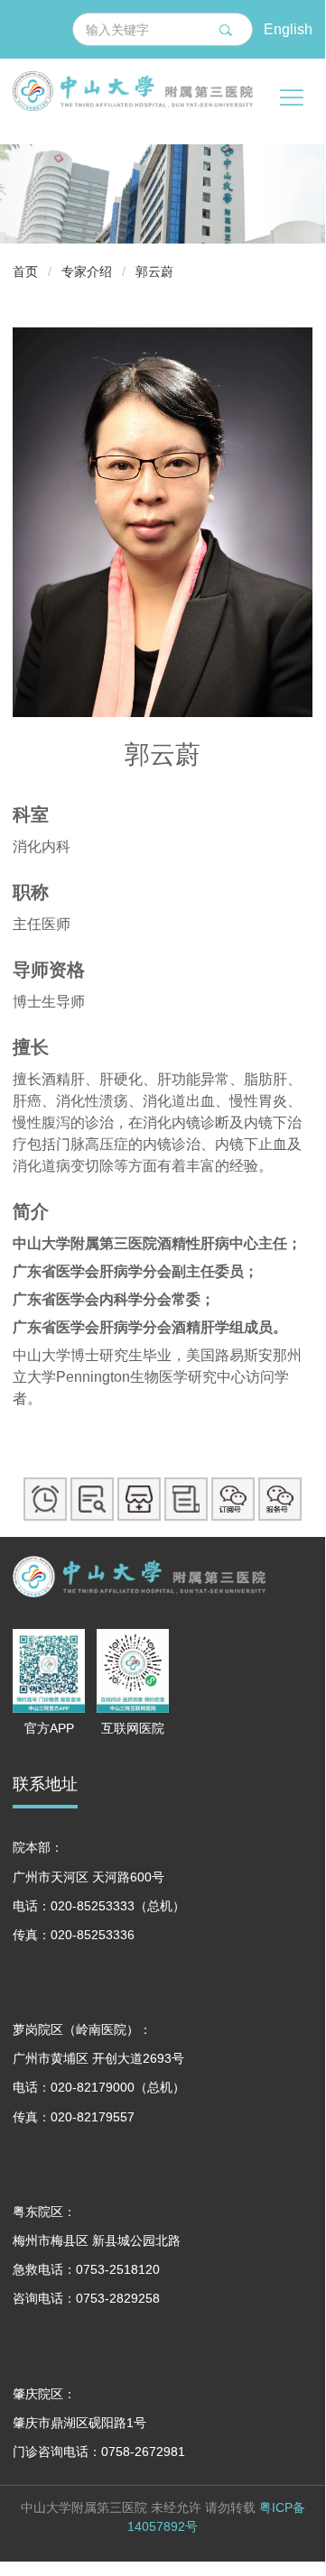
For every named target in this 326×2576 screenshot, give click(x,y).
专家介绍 (87, 271)
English (288, 28)
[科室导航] (139, 1499)
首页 (25, 271)
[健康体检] (186, 1499)
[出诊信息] (92, 1499)
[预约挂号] (45, 1499)
